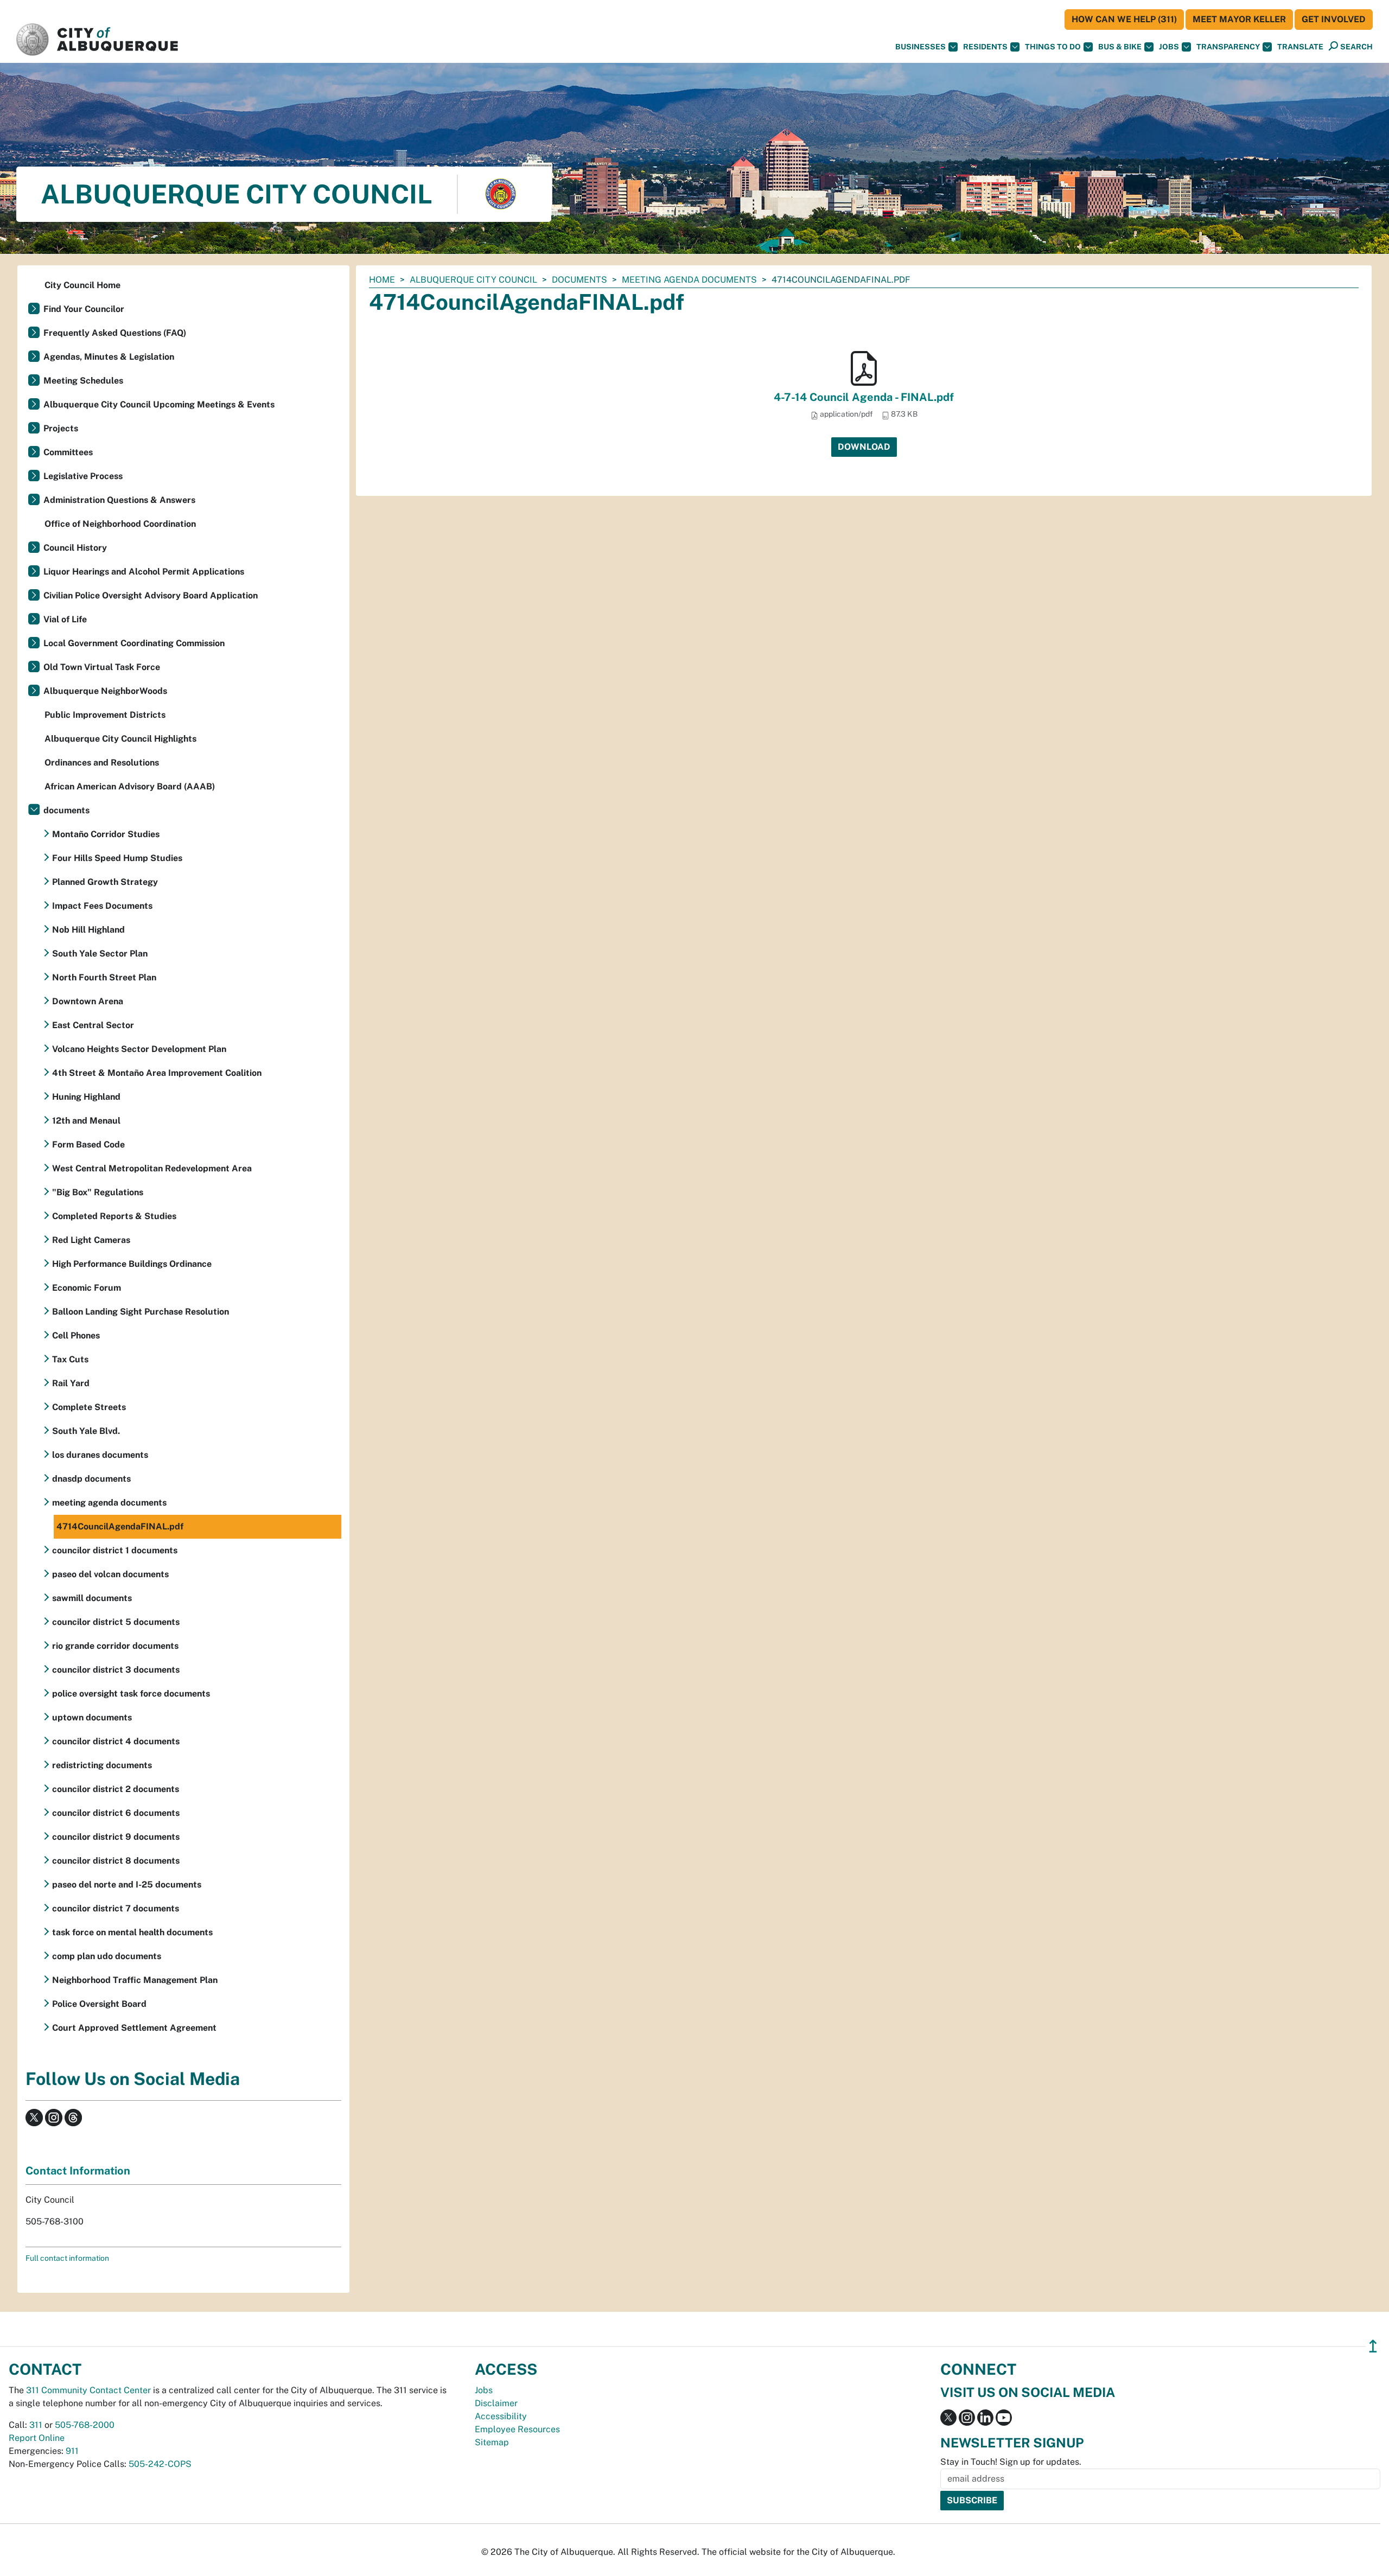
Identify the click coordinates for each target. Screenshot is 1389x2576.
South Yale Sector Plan (100, 954)
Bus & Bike (1120, 47)
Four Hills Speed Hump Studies (117, 858)
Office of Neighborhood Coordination (120, 524)
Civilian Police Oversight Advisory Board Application (151, 595)
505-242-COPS (160, 2464)
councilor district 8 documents (116, 1861)
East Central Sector (93, 1025)
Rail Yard (71, 1383)
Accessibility (501, 2416)
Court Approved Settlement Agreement (134, 2028)
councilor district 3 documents (116, 1670)
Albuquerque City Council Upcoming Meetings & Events (159, 404)
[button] (1300, 47)
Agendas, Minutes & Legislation (109, 357)
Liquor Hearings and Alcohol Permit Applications (144, 572)
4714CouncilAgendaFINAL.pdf (120, 1526)
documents (579, 280)
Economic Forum (87, 1288)
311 (36, 2425)
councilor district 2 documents (116, 1789)
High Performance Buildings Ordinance (132, 1264)
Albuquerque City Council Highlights (120, 739)
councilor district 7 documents (116, 1908)
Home (382, 280)
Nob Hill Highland (88, 930)
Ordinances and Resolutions (102, 763)
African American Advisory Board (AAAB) (130, 786)
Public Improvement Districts (105, 715)
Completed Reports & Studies (114, 1216)
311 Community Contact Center (88, 2390)
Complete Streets (89, 1407)
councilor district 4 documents (116, 1741)
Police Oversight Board (99, 2004)
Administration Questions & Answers (119, 500)
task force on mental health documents (132, 1932)
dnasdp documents (91, 1479)
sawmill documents (92, 1598)
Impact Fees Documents (102, 906)
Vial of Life (65, 619)
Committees (68, 452)
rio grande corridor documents (115, 1646)
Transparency (1228, 47)
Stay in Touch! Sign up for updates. (1011, 2462)
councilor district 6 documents (116, 1813)
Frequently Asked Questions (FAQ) (115, 333)
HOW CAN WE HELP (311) (1124, 19)
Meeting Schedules (83, 381)
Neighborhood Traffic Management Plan (135, 1980)
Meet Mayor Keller (1239, 19)
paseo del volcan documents (110, 1574)
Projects (61, 428)
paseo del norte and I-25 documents (127, 1885)
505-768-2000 (85, 2425)
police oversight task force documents (131, 1694)
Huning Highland (86, 1097)
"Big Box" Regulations (98, 1192)
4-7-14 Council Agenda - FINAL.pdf (864, 397)
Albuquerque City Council (473, 280)
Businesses (920, 47)
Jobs (1169, 47)
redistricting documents (102, 1765)
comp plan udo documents (107, 1956)
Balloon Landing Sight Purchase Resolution (141, 1312)
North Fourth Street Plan (104, 977)
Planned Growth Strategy (105, 882)
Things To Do (1053, 47)
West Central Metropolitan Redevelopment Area (152, 1168)
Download (864, 447)
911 (72, 2451)
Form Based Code (88, 1144)
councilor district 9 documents (116, 1837)
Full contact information (67, 2258)
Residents (985, 47)
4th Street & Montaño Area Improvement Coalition (157, 1073)
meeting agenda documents (689, 280)
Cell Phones (76, 1335)
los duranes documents (100, 1455)
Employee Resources (517, 2429)
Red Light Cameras (91, 1240)
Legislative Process (83, 476)
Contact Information (78, 2171)
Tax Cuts (70, 1359)
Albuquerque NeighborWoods (105, 691)
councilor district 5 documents (116, 1622)
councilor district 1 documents (115, 1550)
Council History (75, 548)
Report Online (37, 2438)
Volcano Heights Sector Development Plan (139, 1049)
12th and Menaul (86, 1121)
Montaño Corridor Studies (106, 834)
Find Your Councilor (84, 309)
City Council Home (82, 285)
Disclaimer (496, 2403)
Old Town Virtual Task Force (102, 667)
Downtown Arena (88, 1001)
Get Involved (1334, 19)
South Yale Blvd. (86, 1431)
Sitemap (492, 2442)
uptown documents (92, 1717)
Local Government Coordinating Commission (134, 643)
